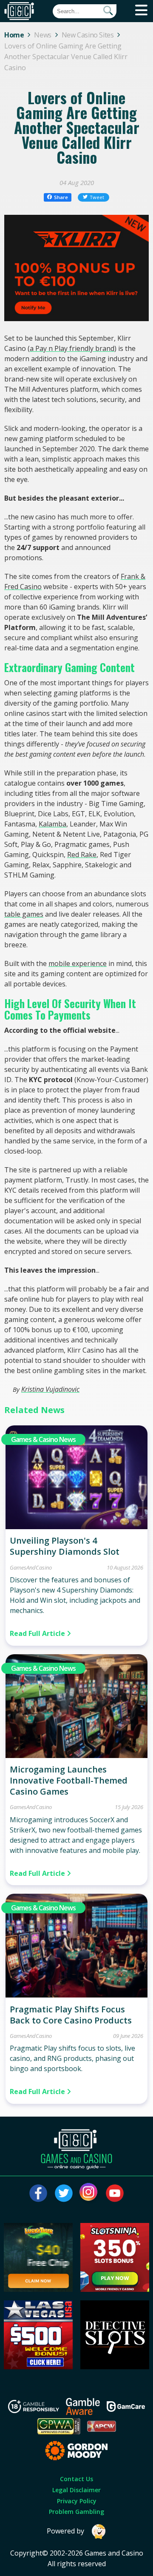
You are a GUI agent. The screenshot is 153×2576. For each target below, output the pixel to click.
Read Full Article (38, 1633)
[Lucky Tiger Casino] (38, 2289)
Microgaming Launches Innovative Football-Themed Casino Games (69, 1780)
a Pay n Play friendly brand (72, 348)
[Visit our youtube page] (115, 2193)
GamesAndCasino (31, 1567)
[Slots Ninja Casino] (115, 2289)
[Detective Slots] (115, 2367)
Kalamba (52, 824)
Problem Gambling (76, 2512)
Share (61, 197)
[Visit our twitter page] (64, 2193)
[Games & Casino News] (76, 1527)
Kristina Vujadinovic (50, 1389)
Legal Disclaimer (76, 2490)
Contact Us (76, 2479)
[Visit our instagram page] (89, 2193)
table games (24, 914)
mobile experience (78, 963)
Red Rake (82, 855)
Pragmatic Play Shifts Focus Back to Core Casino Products (71, 2015)
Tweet (97, 197)
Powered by (65, 2531)
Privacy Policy (77, 2501)
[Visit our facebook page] (38, 2193)
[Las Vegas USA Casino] (38, 2367)
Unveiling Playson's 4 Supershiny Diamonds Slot (65, 1546)
